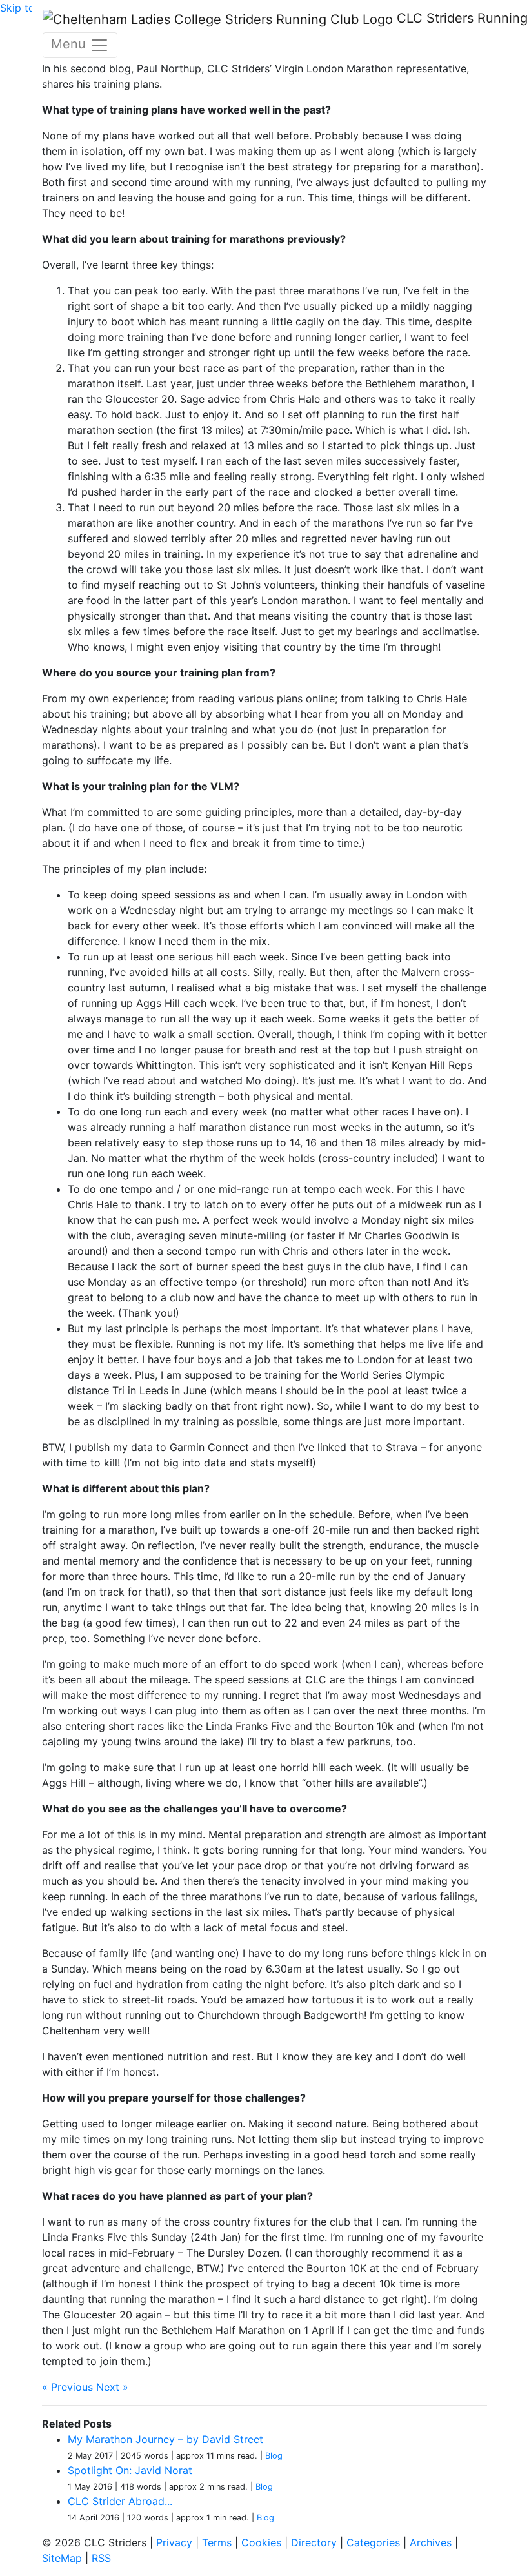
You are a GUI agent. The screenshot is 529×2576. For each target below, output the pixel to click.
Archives (431, 2542)
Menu (70, 44)
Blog (274, 2456)
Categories (373, 2542)
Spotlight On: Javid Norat (130, 2470)
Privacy (174, 2542)
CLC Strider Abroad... (120, 2501)
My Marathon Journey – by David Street (165, 2439)
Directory (314, 2542)
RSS (101, 2558)
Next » (112, 2387)
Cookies (261, 2542)
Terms (217, 2542)
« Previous (67, 2387)
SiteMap (62, 2558)
